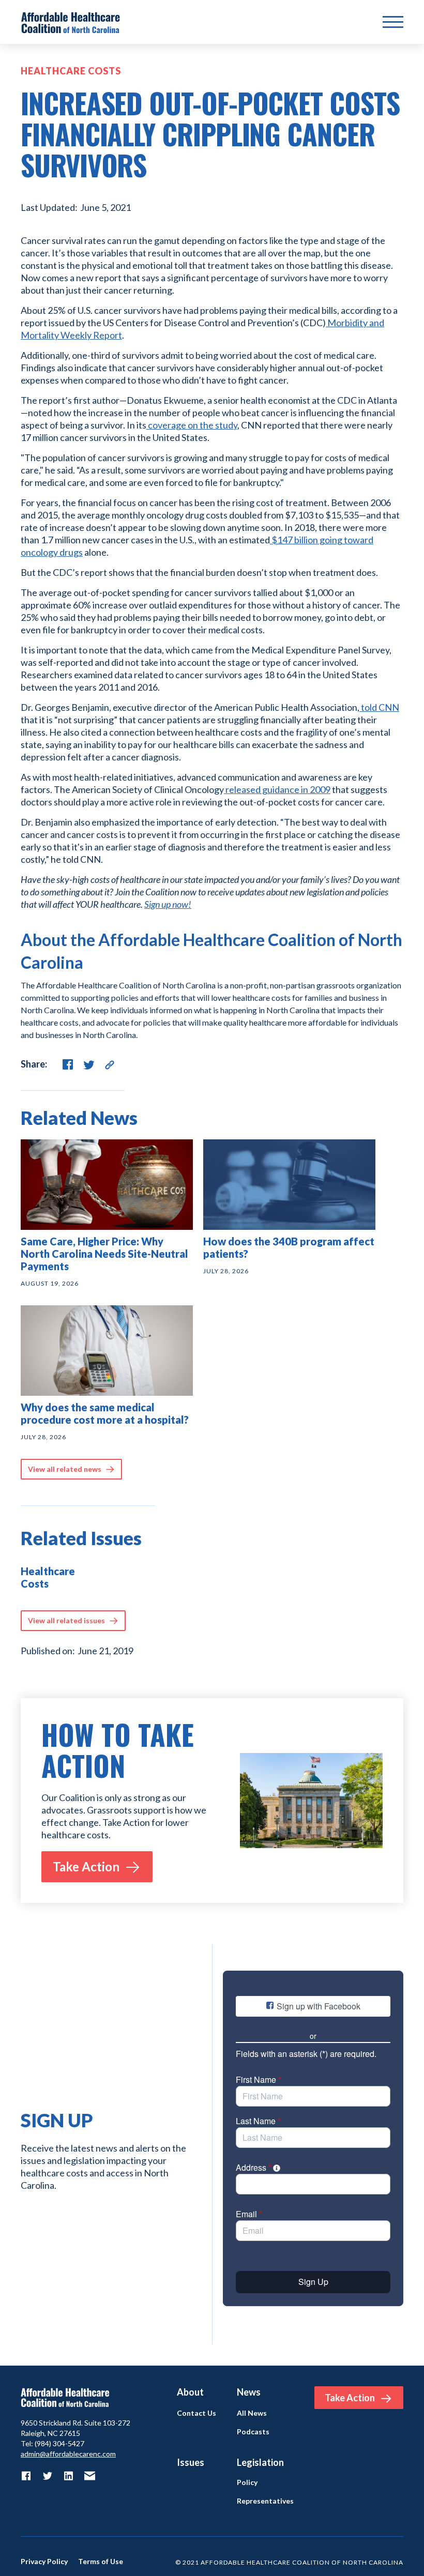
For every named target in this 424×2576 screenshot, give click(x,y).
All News (252, 2413)
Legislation (260, 2462)
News (249, 2392)
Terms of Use (101, 2562)
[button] (393, 22)
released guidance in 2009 (277, 789)
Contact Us (196, 2413)
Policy (247, 2482)
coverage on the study (192, 425)
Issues (191, 2462)
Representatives (265, 2501)
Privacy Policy (44, 2562)
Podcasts (253, 2432)
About (190, 2392)
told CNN (379, 707)
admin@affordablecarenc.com (68, 2454)
